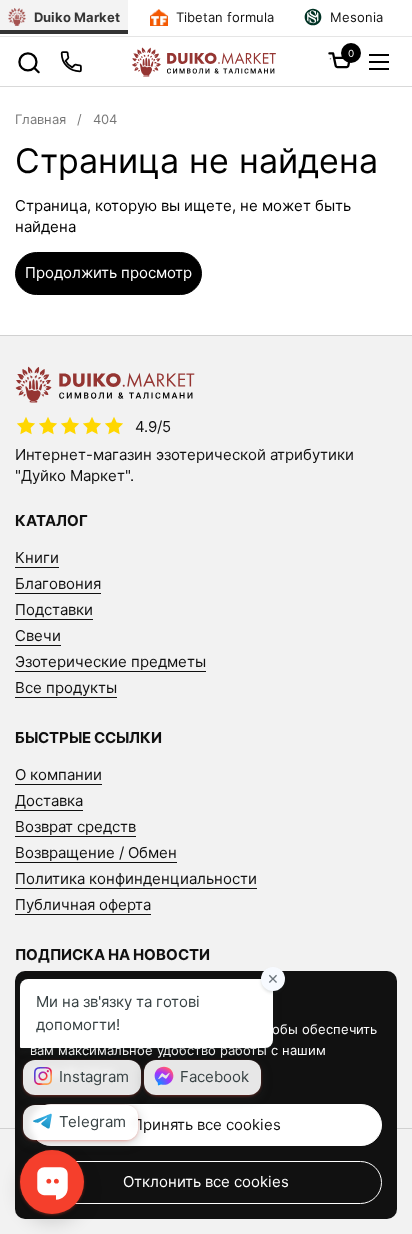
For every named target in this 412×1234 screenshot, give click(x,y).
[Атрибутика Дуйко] (203, 62)
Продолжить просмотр (108, 272)
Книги (37, 557)
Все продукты (66, 687)
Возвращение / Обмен (96, 852)
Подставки (54, 609)
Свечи (38, 635)
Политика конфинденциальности (136, 878)
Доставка (49, 800)
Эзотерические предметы (110, 661)
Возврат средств (75, 826)
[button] (28, 62)
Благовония (58, 583)
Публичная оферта (83, 904)
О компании (58, 774)
